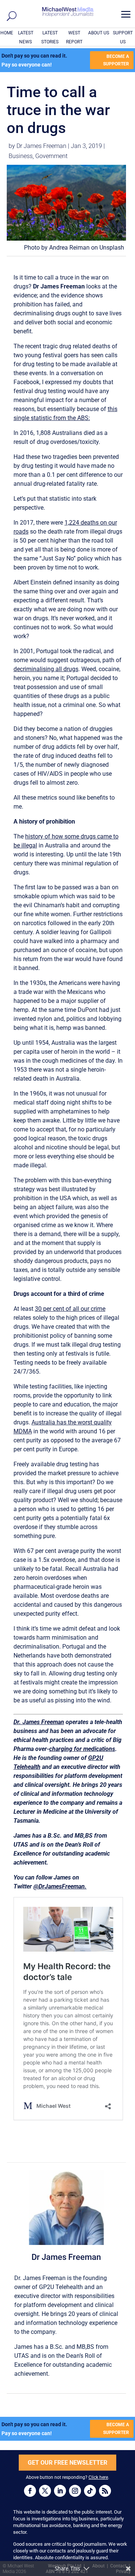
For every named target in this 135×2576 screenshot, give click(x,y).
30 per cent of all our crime (70, 1309)
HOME (7, 33)
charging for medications (82, 1749)
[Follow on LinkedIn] (60, 2491)
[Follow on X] (45, 2491)
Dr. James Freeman (39, 1722)
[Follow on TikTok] (90, 2491)
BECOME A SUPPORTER (116, 60)
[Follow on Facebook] (30, 2491)
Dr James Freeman (41, 146)
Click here (98, 2477)
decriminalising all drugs (46, 669)
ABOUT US (99, 33)
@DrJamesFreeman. (60, 1886)
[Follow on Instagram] (75, 2491)
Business (21, 156)
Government (51, 156)
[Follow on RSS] (105, 2491)
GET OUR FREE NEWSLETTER (67, 2463)
